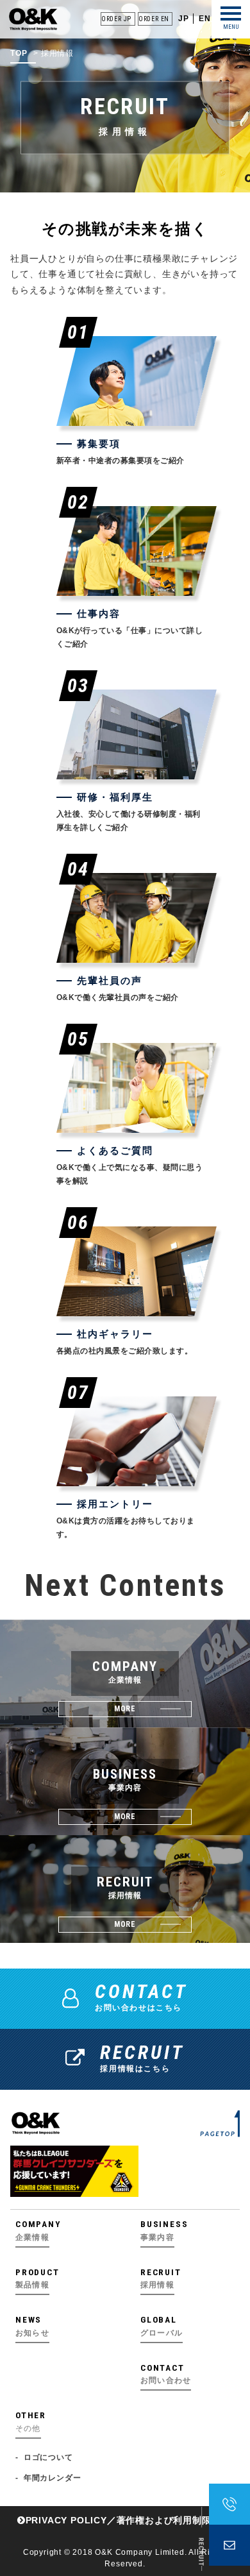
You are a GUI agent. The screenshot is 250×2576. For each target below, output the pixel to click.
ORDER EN (154, 19)
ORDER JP (116, 19)
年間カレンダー (52, 2478)
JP (184, 19)
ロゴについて (48, 2457)
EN (205, 19)
